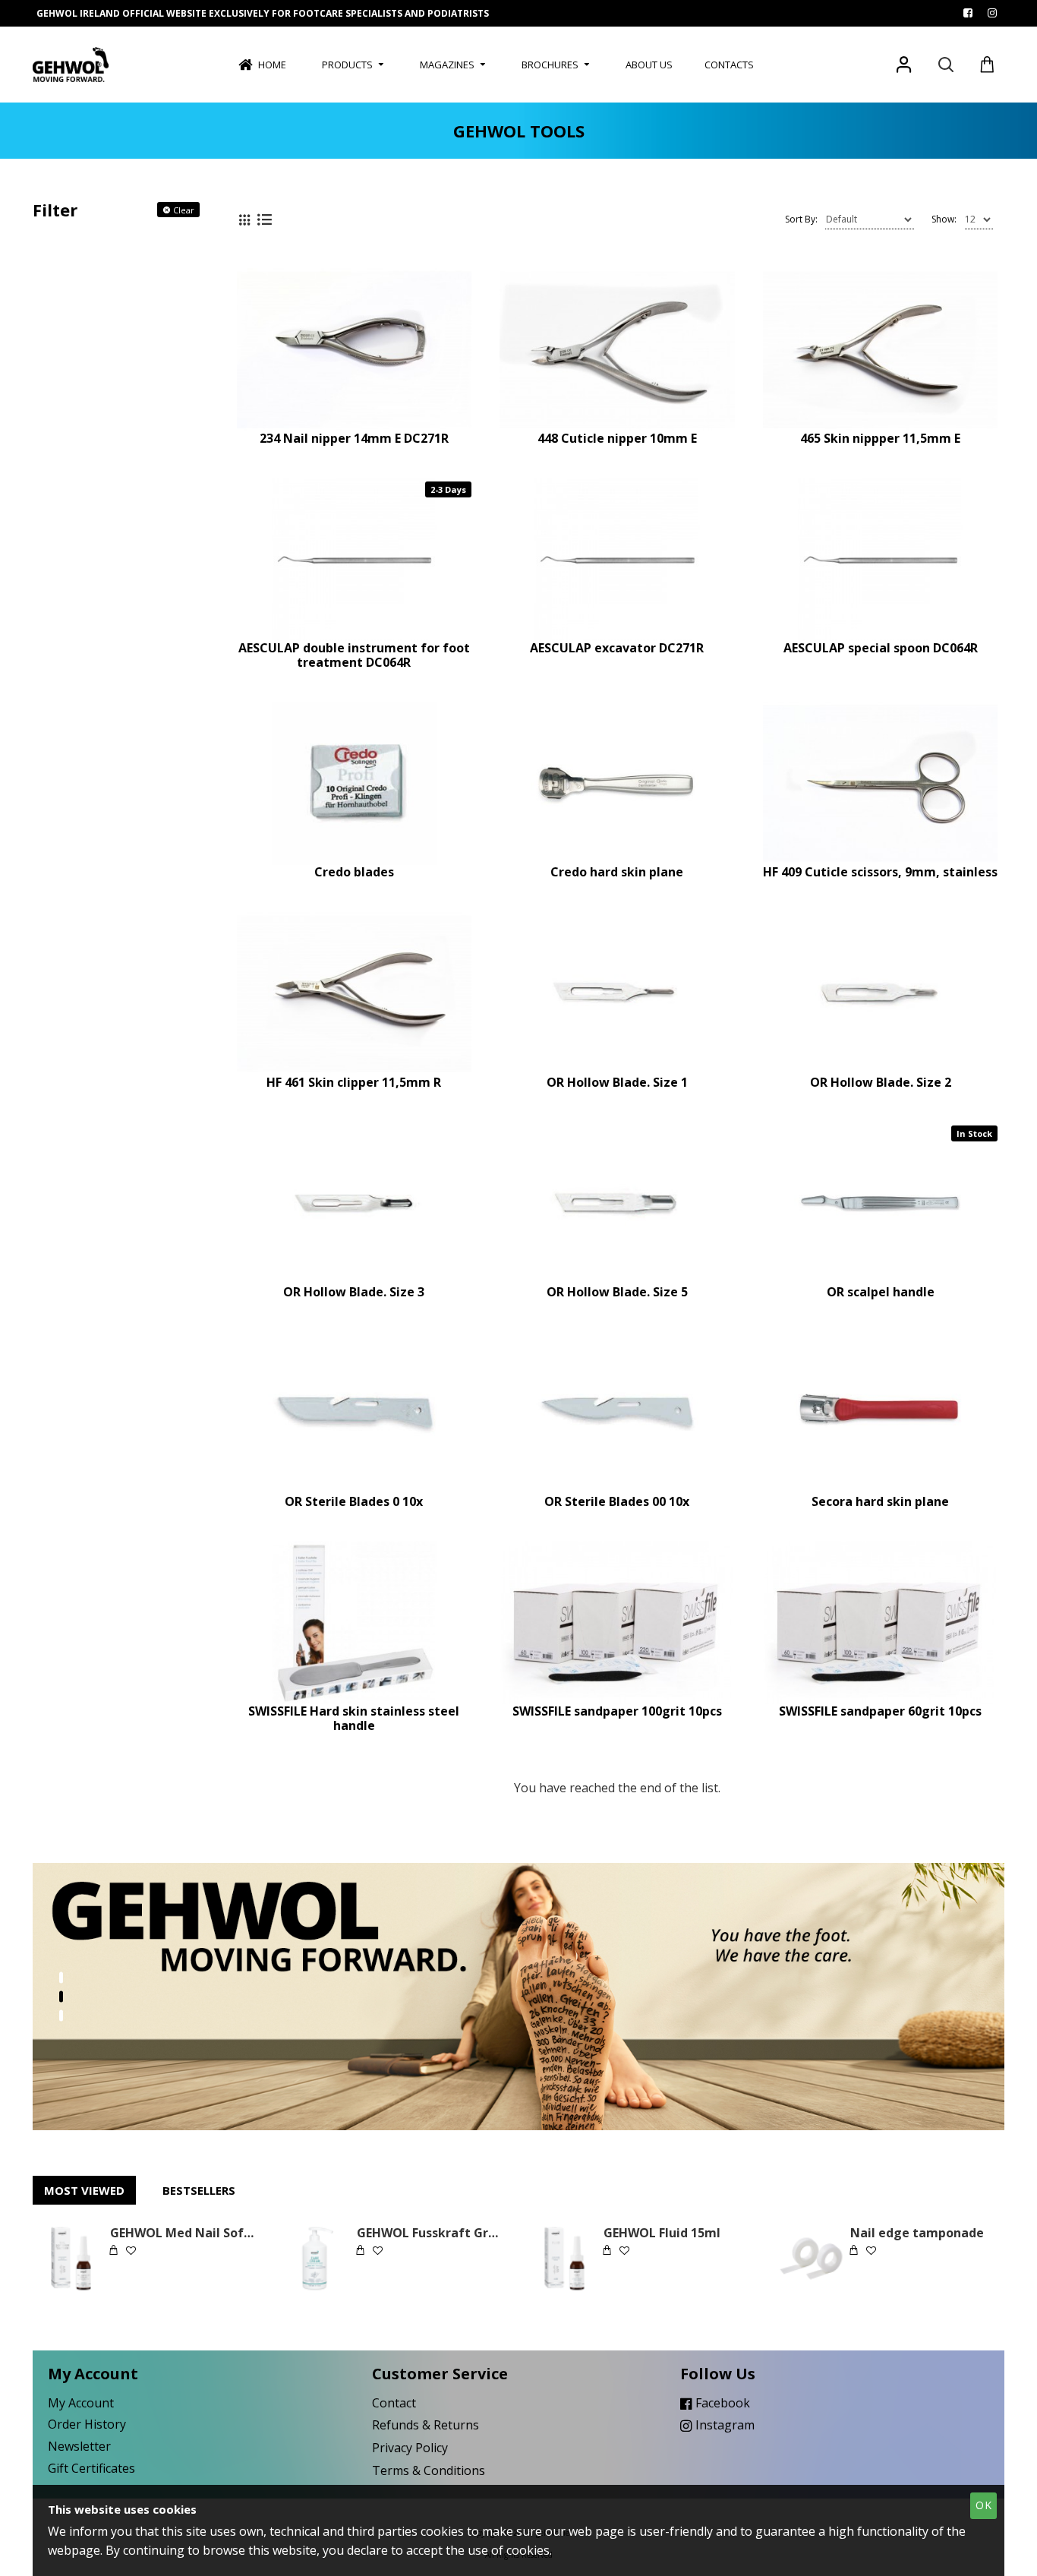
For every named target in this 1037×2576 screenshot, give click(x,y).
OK (984, 2505)
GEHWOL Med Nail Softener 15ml (184, 2233)
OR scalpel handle (881, 1292)
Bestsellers (199, 2190)
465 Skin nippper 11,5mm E (880, 439)
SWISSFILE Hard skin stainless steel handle (354, 1719)
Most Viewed (84, 2190)
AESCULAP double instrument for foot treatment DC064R (354, 655)
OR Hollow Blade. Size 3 (354, 1292)
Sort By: (801, 219)
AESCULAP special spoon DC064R (881, 648)
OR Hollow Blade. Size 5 (617, 1292)
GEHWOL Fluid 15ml (662, 2233)
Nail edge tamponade (917, 2233)
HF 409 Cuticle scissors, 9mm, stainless (880, 872)
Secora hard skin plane (880, 1502)
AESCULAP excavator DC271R (617, 648)
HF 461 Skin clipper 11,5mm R (354, 1083)
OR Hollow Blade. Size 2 (881, 1083)
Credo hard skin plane (617, 872)
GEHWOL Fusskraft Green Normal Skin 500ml (431, 2233)
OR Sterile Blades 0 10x (354, 1502)
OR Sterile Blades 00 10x (617, 1502)
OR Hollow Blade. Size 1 (617, 1083)
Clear (184, 210)
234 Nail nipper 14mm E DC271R (354, 439)
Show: (944, 219)
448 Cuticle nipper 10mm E (617, 439)
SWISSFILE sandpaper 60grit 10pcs (880, 1711)
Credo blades (354, 872)
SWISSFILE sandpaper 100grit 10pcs (617, 1711)
